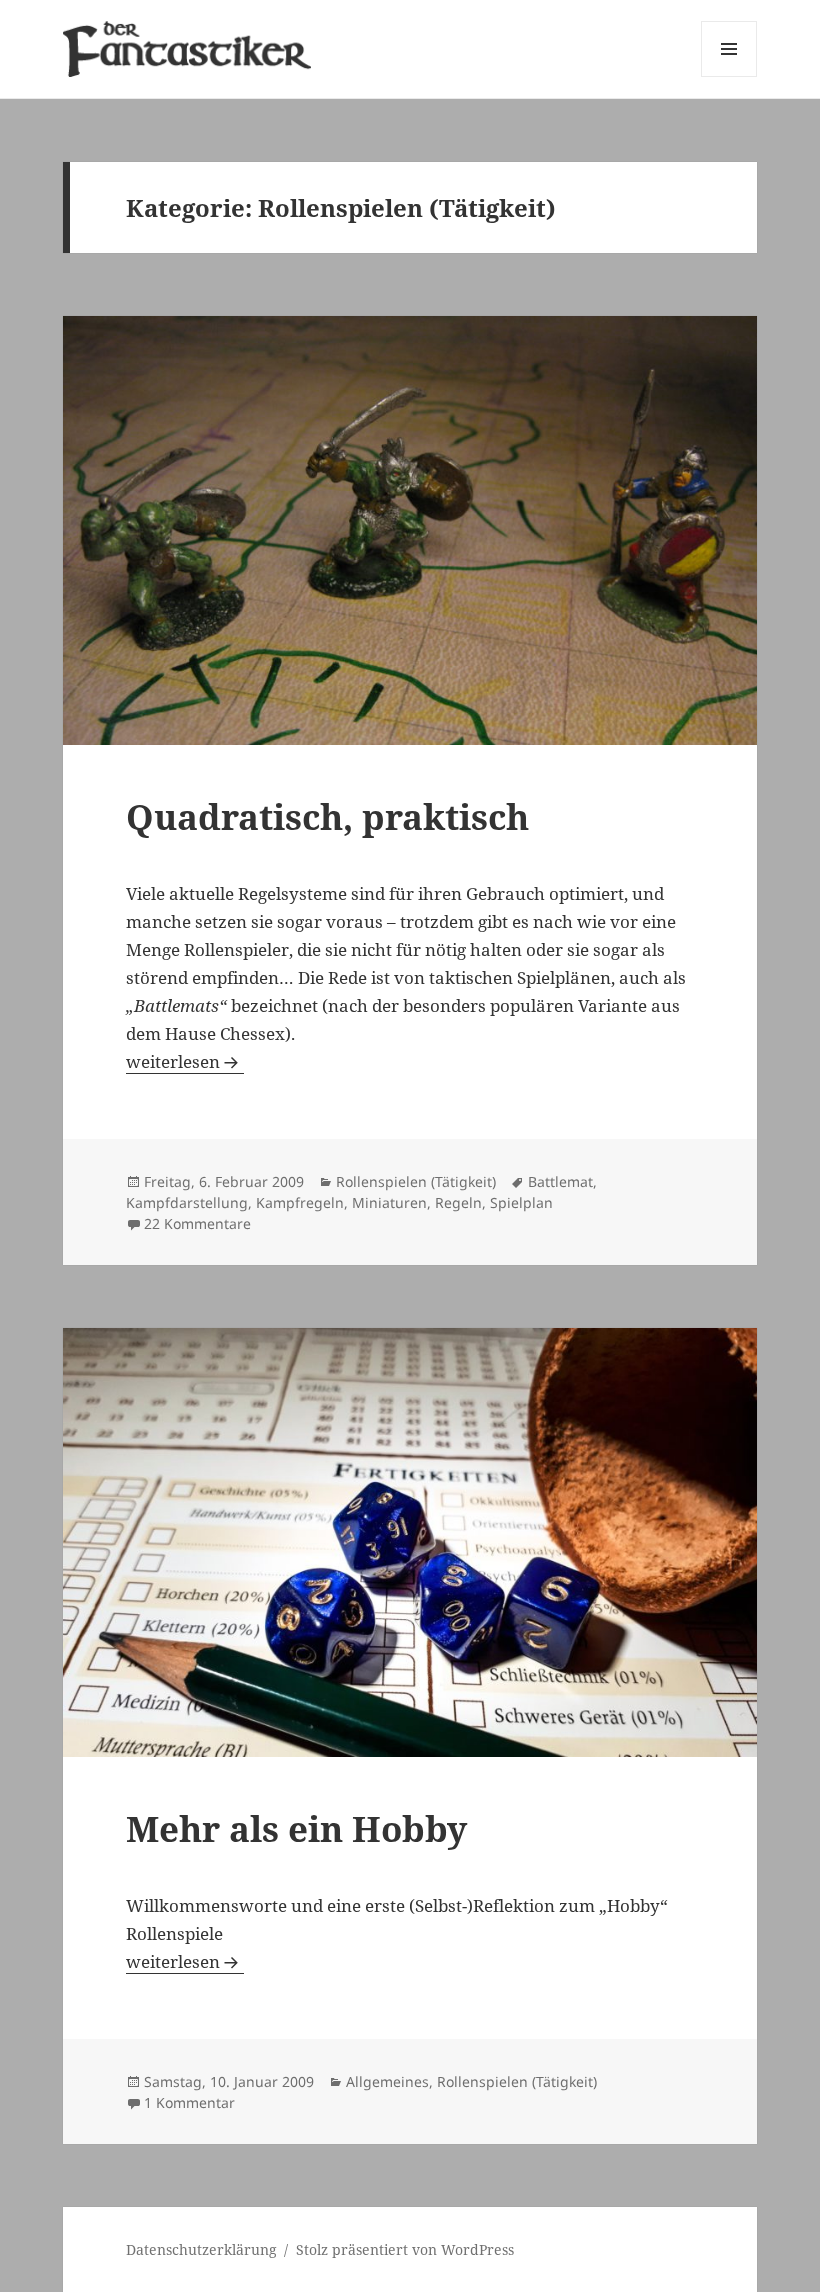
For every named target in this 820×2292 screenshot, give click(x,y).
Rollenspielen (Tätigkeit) (416, 1181)
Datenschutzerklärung (201, 2249)
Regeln (458, 1202)
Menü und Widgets (729, 76)
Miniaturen (389, 1202)
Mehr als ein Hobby (296, 1828)
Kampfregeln (300, 1202)
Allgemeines (387, 2081)
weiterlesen (185, 1061)
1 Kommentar (189, 2102)
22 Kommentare (197, 1223)
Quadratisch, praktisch (327, 816)
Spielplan (521, 1202)
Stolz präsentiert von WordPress (405, 2249)
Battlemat (560, 1181)
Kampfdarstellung (187, 1202)
